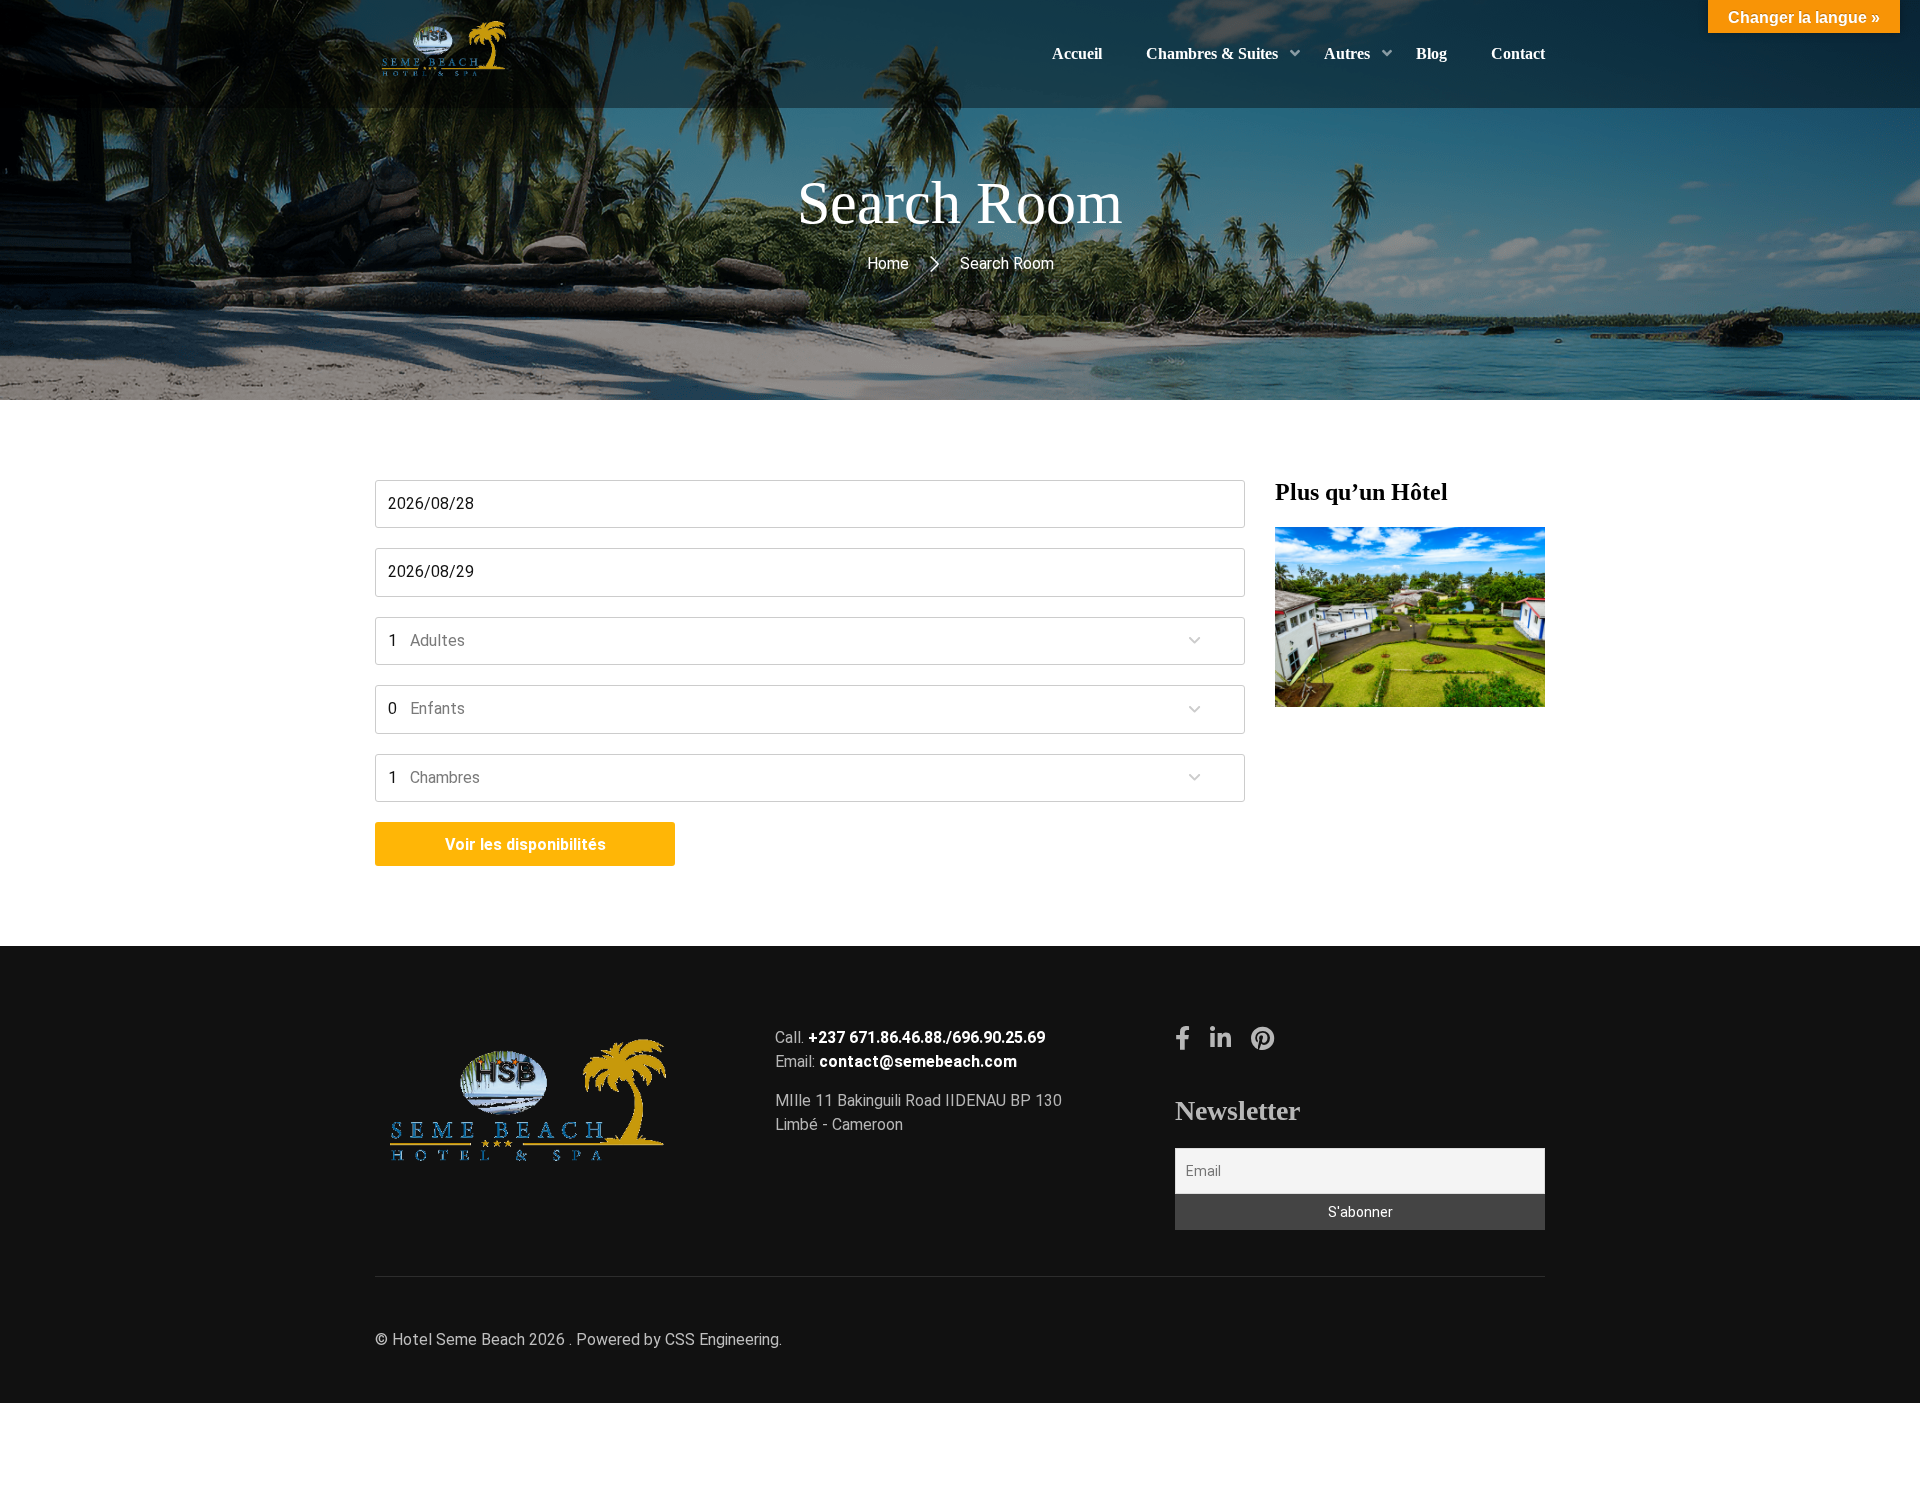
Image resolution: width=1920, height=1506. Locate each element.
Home (888, 263)
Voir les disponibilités (525, 844)
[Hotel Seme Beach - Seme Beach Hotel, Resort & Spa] (442, 54)
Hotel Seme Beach (458, 1339)
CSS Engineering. (723, 1339)
